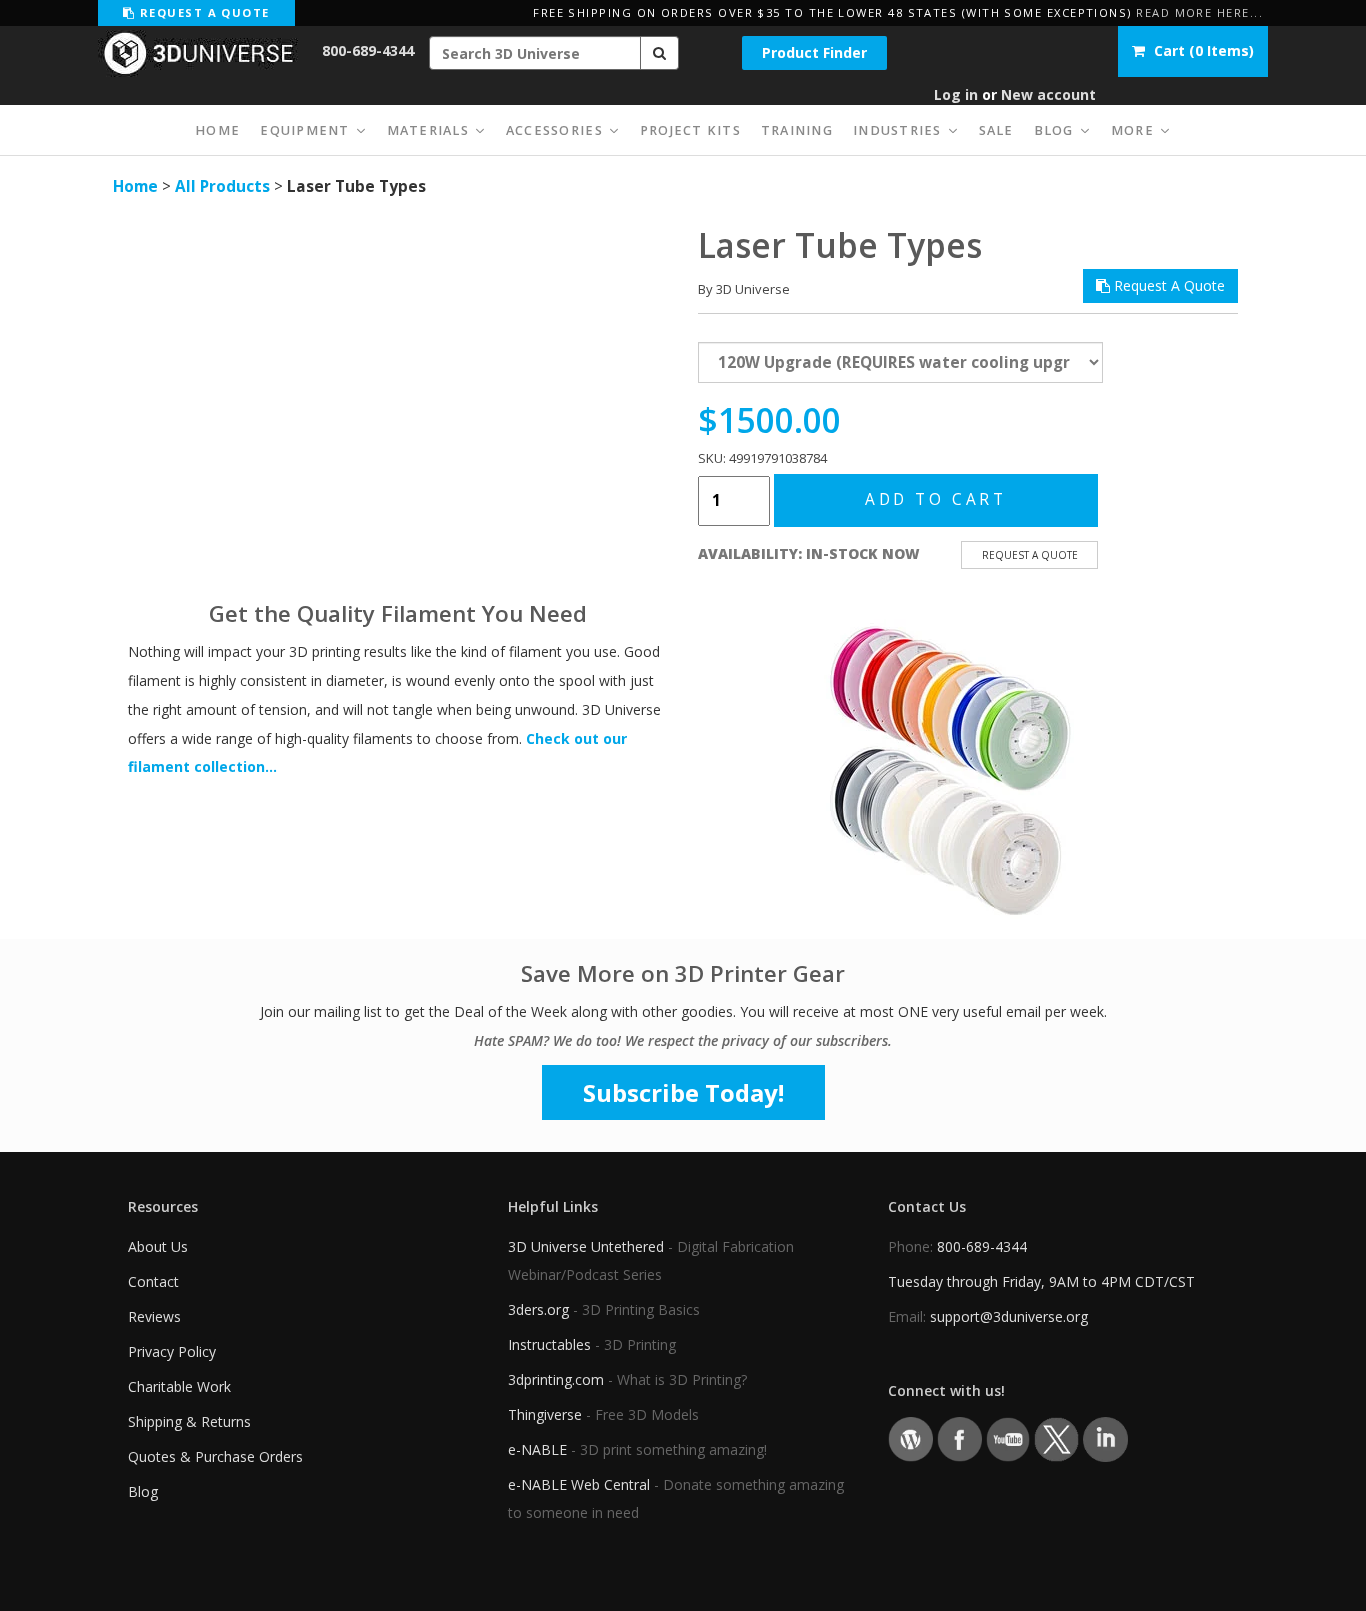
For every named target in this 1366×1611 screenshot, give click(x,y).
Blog (143, 1491)
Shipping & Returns (189, 1421)
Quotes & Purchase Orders (215, 1456)
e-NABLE (537, 1449)
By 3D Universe (744, 289)
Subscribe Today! (683, 1092)
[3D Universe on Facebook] (959, 1437)
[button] (660, 53)
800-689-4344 (368, 50)
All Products (222, 186)
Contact (153, 1281)
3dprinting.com (556, 1379)
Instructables (549, 1344)
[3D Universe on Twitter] (1056, 1437)
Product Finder (814, 52)
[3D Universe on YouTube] (1008, 1437)
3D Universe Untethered (586, 1246)
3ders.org (538, 1309)
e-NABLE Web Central (579, 1484)
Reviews (154, 1316)
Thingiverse (545, 1414)
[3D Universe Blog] (910, 1437)
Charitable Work (179, 1386)
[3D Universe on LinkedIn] (1105, 1437)
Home (135, 186)
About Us (158, 1246)
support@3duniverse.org (1009, 1316)
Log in (956, 94)
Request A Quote (1167, 285)
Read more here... (1199, 12)
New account (1048, 94)
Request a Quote (202, 12)
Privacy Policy (172, 1351)
